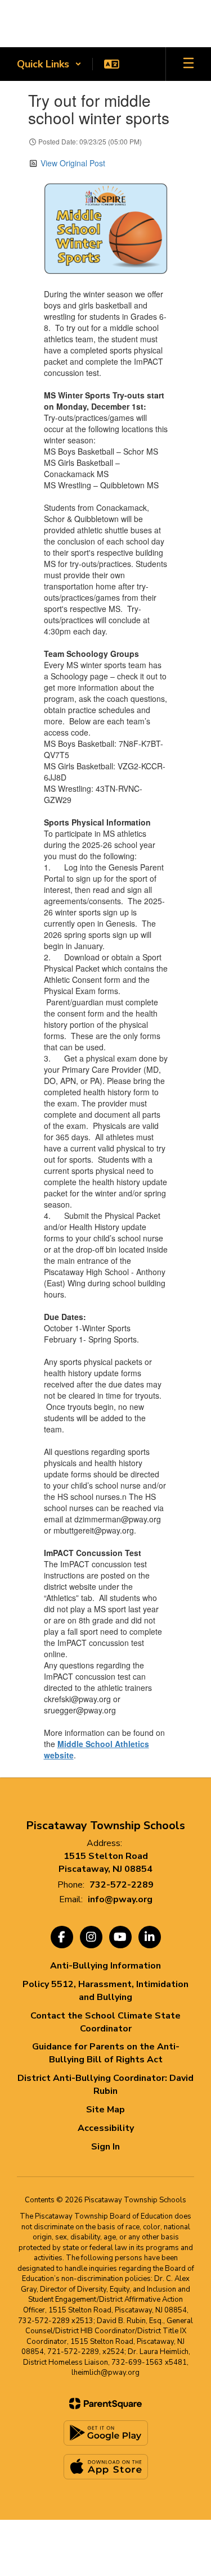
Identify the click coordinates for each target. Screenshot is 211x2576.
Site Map (105, 2110)
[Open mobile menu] (188, 64)
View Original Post (73, 163)
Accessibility (106, 2128)
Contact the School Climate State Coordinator (105, 2022)
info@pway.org (120, 1899)
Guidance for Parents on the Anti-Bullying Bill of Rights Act (106, 2053)
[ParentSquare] (105, 2403)
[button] (49, 64)
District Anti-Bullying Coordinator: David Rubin (105, 2085)
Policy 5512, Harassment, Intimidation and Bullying (105, 1991)
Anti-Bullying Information (105, 1966)
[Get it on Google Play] (106, 2433)
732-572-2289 (122, 1885)
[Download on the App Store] (106, 2467)
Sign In (105, 2147)
